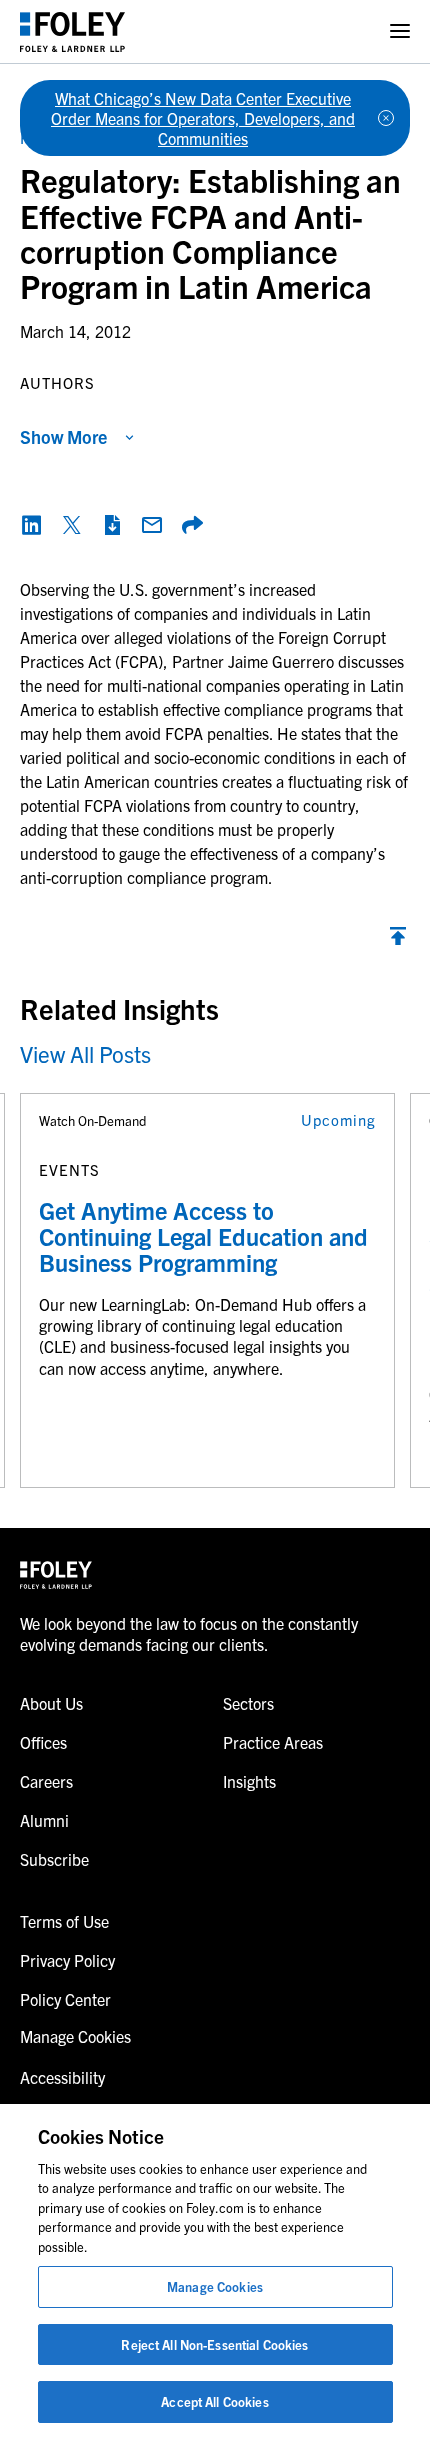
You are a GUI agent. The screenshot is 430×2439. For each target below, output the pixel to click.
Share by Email (152, 525)
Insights (249, 1781)
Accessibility (62, 2077)
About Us (51, 1703)
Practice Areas (273, 1742)
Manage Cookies (215, 2286)
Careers (46, 1781)
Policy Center (65, 1999)
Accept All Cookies (214, 2401)
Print (112, 525)
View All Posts (85, 1053)
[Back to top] (398, 941)
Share (192, 525)
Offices (43, 1742)
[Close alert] (386, 118)
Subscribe (54, 1859)
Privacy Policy (67, 1960)
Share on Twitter (72, 525)
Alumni (44, 1820)
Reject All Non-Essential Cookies (214, 2344)
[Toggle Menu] (400, 31)
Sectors (248, 1703)
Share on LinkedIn (32, 525)
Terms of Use (64, 1921)
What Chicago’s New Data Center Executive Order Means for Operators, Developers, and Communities (203, 118)
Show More (63, 436)
